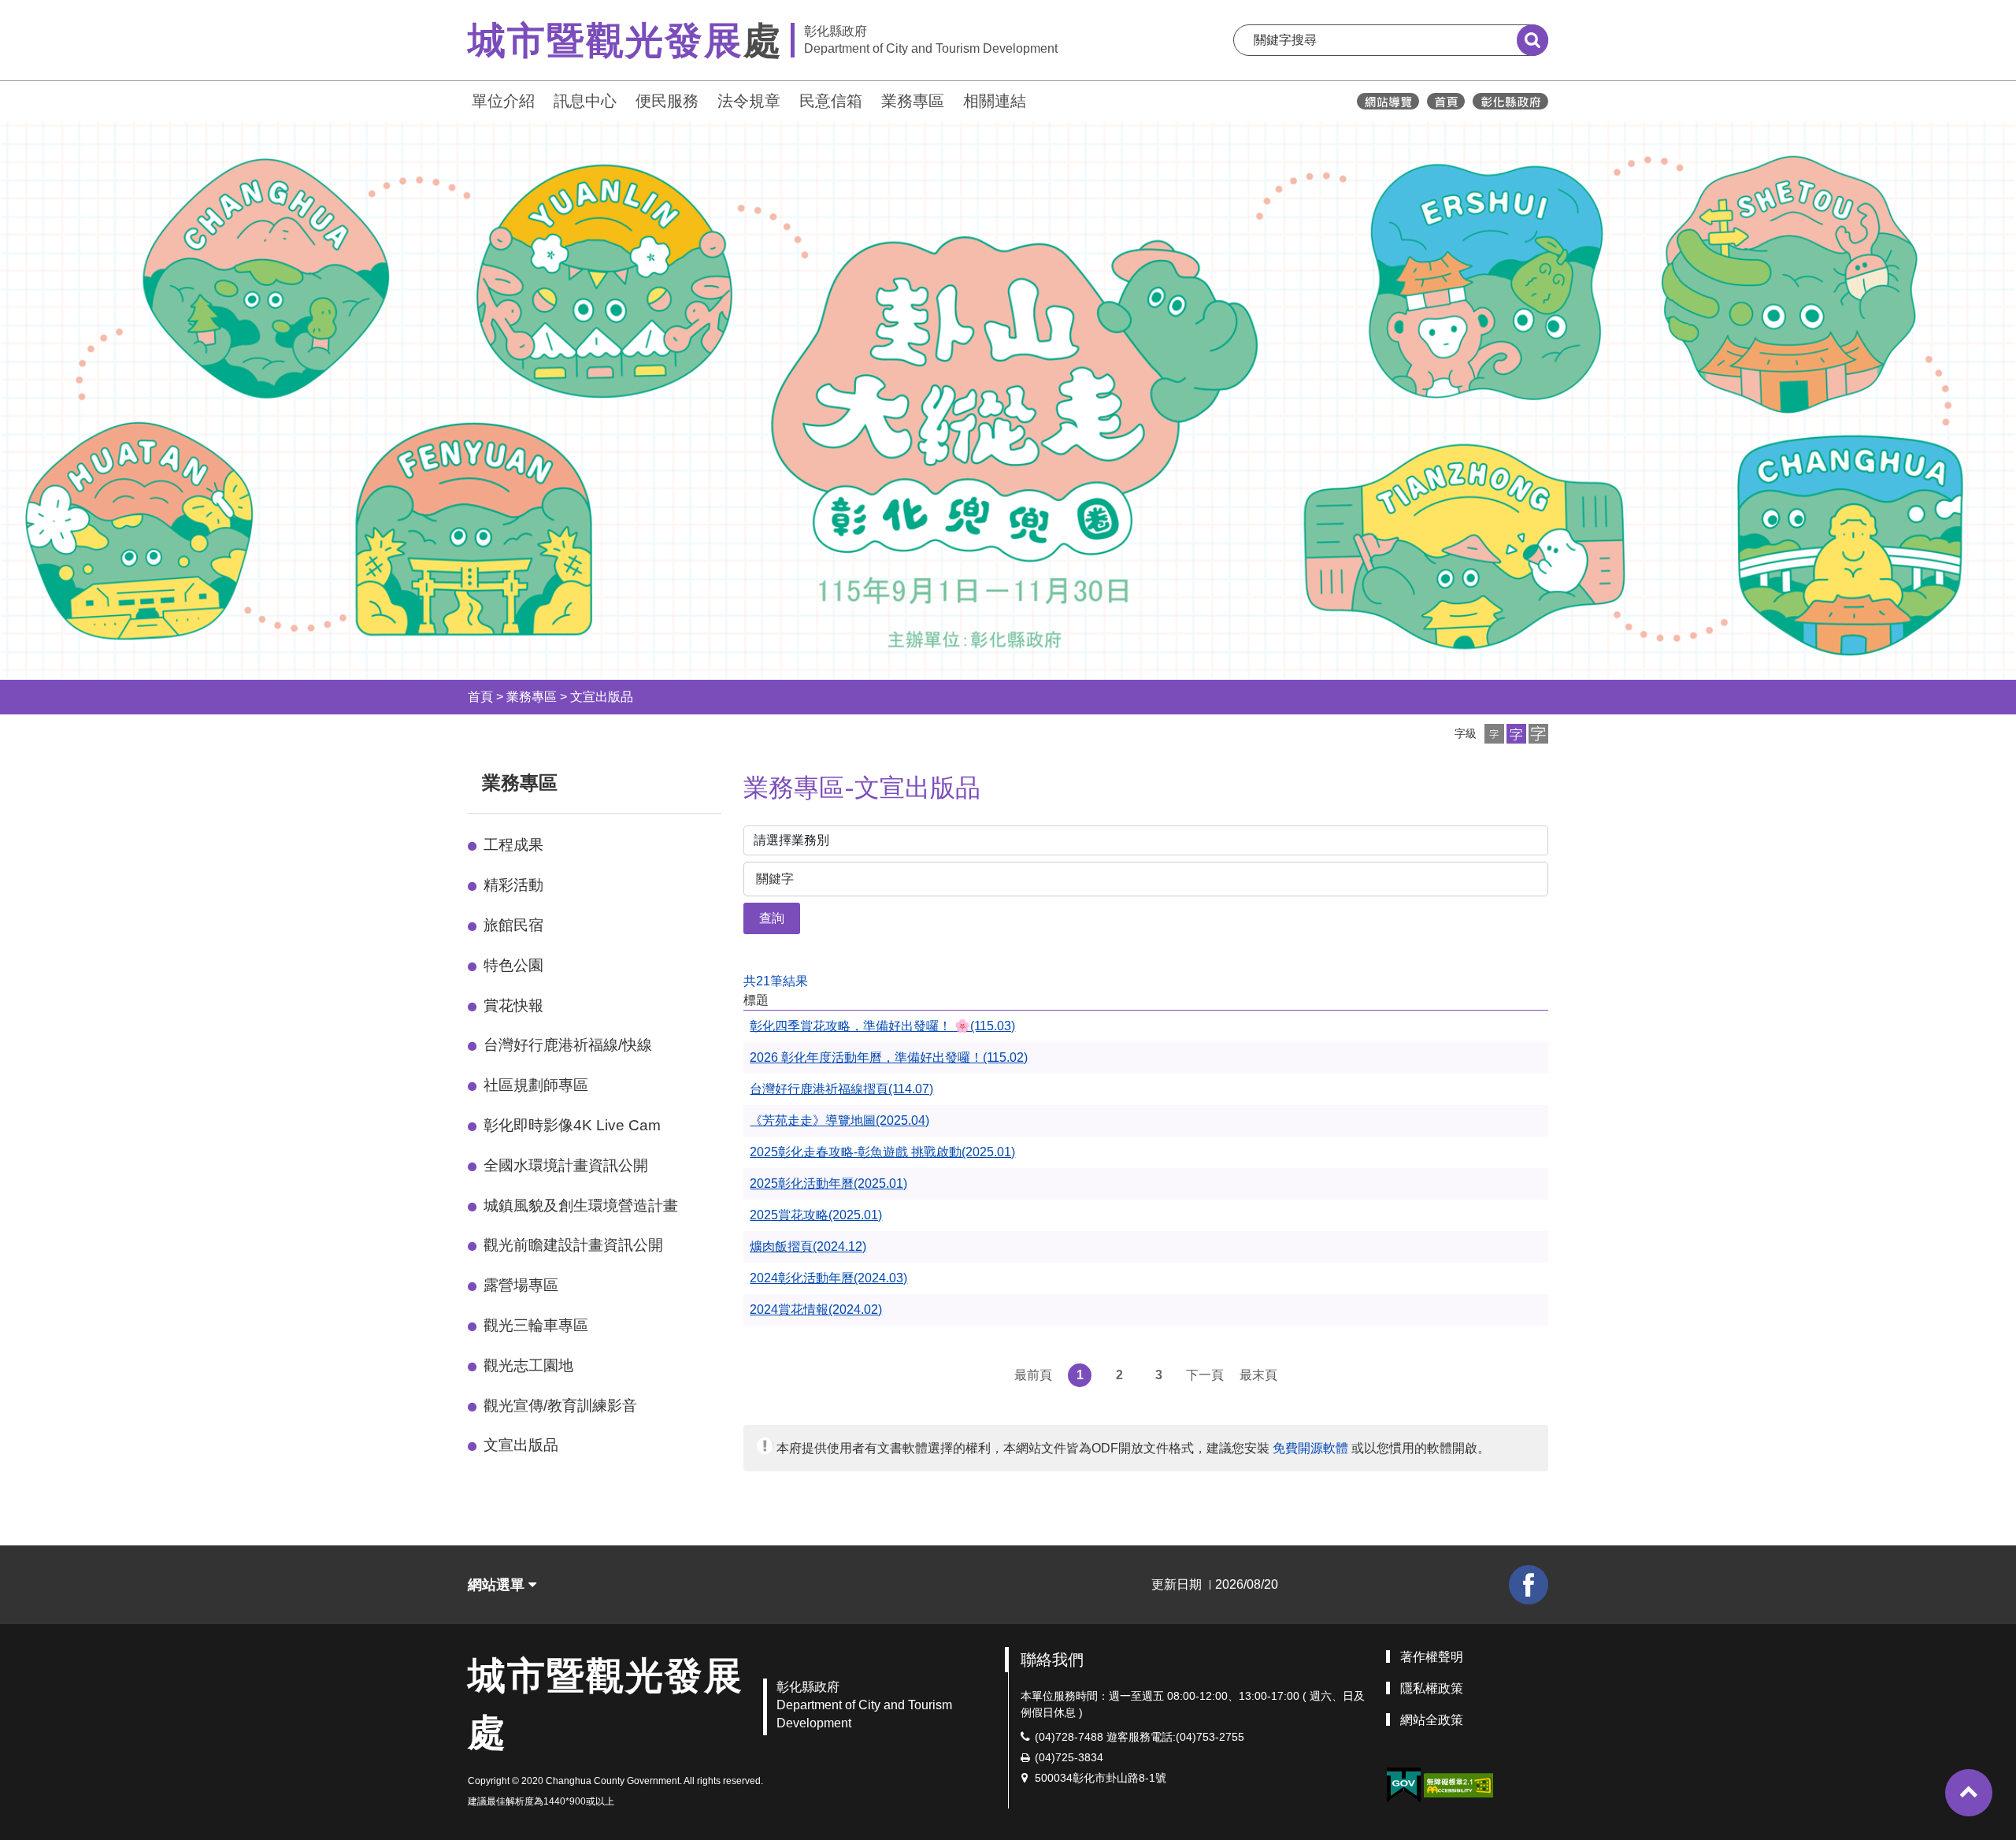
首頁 (480, 697)
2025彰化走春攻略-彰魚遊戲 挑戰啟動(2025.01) (882, 1152)
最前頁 (1033, 1375)
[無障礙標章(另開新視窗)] (1458, 1784)
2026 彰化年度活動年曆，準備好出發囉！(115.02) (889, 1057)
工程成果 (513, 845)
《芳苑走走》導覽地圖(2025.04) (839, 1120)
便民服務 (667, 101)
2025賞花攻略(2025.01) (816, 1215)
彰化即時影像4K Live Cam (572, 1125)
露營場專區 (521, 1285)
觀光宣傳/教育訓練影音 (560, 1406)
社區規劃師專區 (536, 1085)
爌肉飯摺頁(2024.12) (808, 1246)
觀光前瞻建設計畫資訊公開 (573, 1245)
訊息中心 (585, 101)
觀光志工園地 (528, 1365)
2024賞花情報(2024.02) (816, 1310)
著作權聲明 (1432, 1657)
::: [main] (734, 779)
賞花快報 (513, 1005)
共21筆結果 (776, 981)
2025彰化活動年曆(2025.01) (828, 1183)
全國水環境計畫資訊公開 (566, 1165)
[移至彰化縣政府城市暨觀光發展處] (1446, 101)
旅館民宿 (513, 925)
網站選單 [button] (498, 1585)
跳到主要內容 (54, 11)
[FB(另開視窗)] (1529, 1585)
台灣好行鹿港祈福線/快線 (568, 1045)
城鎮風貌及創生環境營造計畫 (581, 1206)
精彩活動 (513, 885)
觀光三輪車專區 (536, 1325)
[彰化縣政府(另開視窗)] (1510, 101)
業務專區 (913, 101)
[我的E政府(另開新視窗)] (1403, 1785)
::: (461, 99)
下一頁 (1205, 1375)
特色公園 (513, 965)
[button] (1494, 734)
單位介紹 (503, 101)
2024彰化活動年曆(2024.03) (828, 1278)
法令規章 (749, 101)
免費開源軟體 (1310, 1448)
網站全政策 (1432, 1720)
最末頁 (1258, 1375)
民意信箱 (831, 101)
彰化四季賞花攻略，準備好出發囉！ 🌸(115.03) (882, 1026)
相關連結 (995, 101)
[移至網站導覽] (1388, 101)
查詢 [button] (772, 918)
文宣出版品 (602, 697)
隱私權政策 (1432, 1688)
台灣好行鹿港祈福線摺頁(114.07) (841, 1089)
